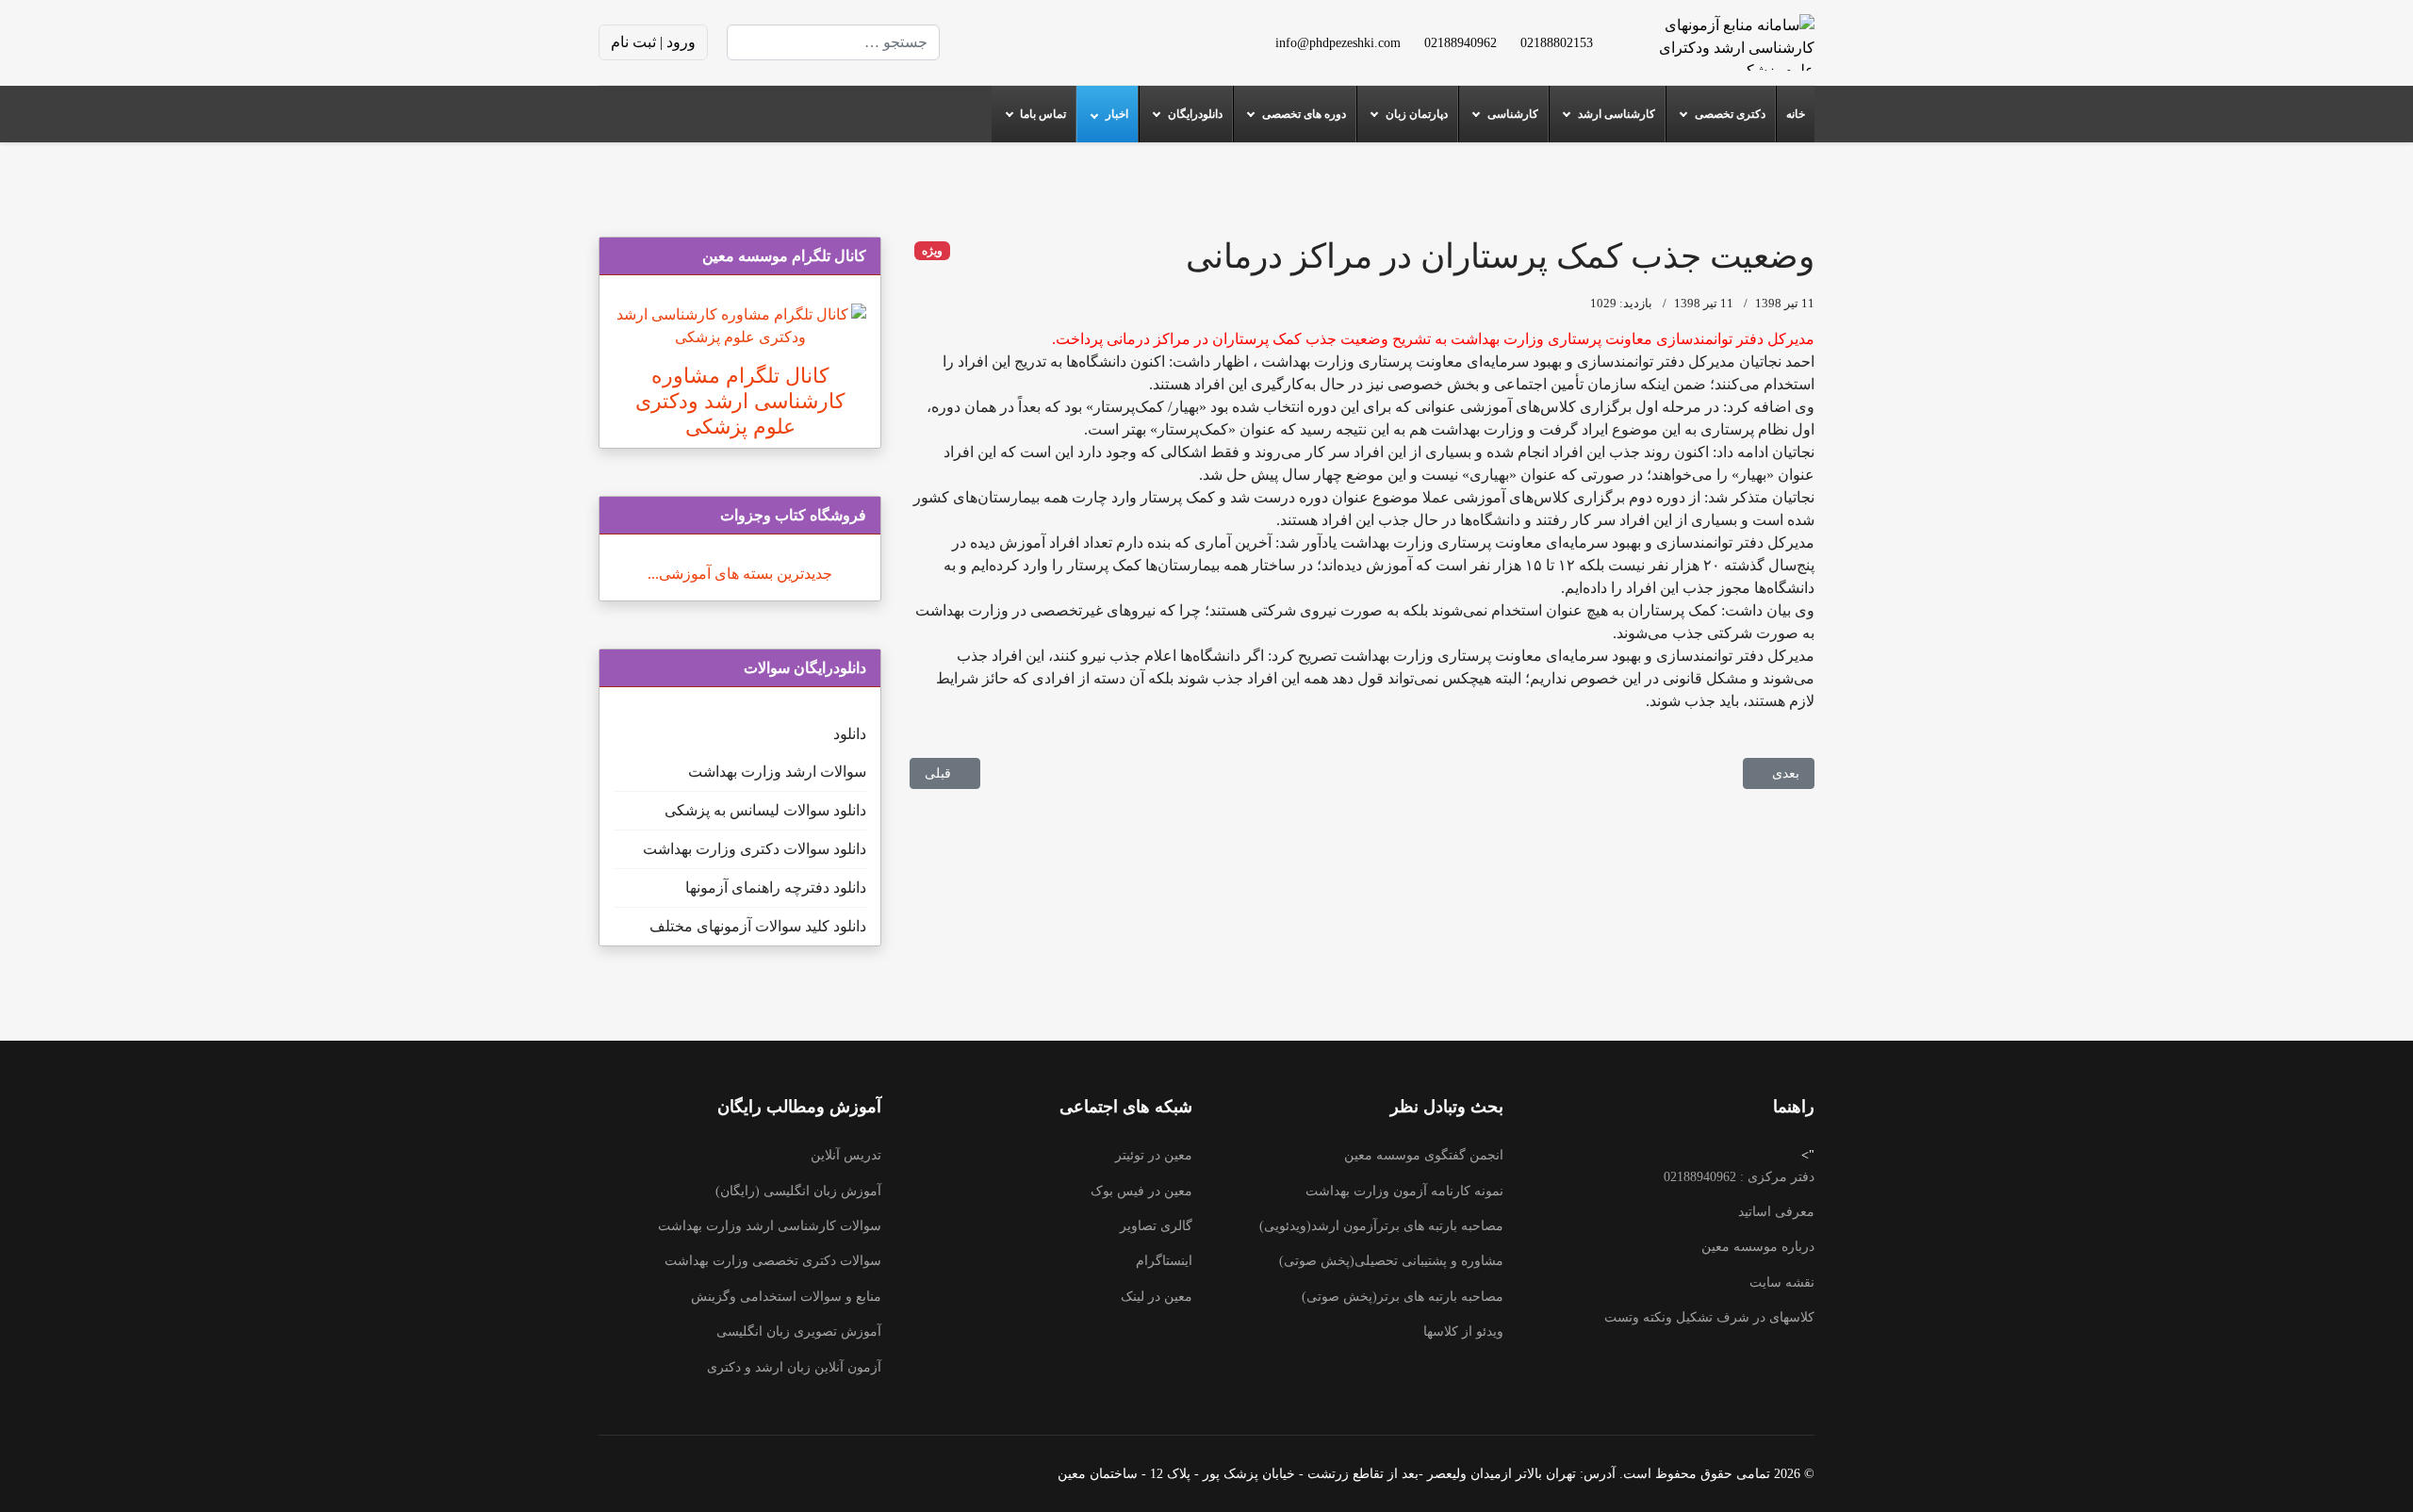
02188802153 (1557, 42)
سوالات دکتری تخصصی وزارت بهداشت (773, 1261)
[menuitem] (1795, 114)
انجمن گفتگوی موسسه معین (1424, 1155)
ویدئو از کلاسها (1463, 1331)
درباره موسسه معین (1758, 1247)
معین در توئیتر (1154, 1155)
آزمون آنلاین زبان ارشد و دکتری (794, 1367)
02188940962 (1461, 42)
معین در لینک (1157, 1297)
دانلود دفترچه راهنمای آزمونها (776, 887)
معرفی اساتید (1776, 1212)
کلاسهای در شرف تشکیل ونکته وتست (1709, 1317)
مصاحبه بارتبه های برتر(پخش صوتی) (1403, 1297)
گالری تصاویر (1156, 1226)
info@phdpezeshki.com (1338, 42)
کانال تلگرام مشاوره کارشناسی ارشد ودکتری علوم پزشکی (740, 401)
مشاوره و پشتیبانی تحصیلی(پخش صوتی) (1391, 1261)
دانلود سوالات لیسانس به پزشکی (765, 810)
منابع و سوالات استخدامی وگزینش (786, 1297)
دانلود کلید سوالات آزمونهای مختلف (758, 926)
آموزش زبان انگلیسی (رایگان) (798, 1191)
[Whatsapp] (983, 42)
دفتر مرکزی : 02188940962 (1739, 1177)
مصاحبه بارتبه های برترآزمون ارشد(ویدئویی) (1381, 1226)
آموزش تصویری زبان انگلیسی (799, 1331)
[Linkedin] (1043, 42)
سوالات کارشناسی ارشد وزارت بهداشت (770, 1226)
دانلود (850, 734)
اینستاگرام (1164, 1261)
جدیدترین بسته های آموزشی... (740, 574)
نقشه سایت (1782, 1282)
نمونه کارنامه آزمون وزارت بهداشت (1404, 1191)
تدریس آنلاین (846, 1155)
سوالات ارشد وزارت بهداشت (777, 772)
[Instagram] (1013, 42)
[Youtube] (1074, 42)
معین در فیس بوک (1141, 1191)
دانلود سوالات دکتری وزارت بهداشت (755, 849)
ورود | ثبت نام (653, 42)
